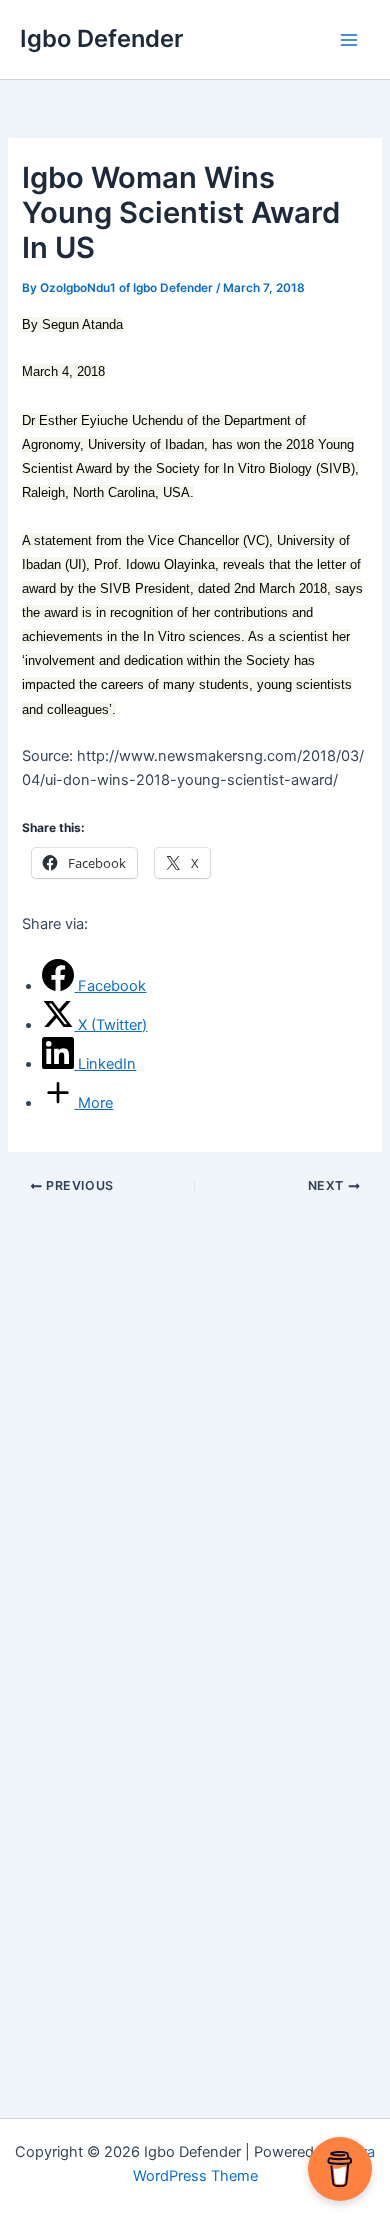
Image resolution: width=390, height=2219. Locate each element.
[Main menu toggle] (349, 40)
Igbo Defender (101, 38)
